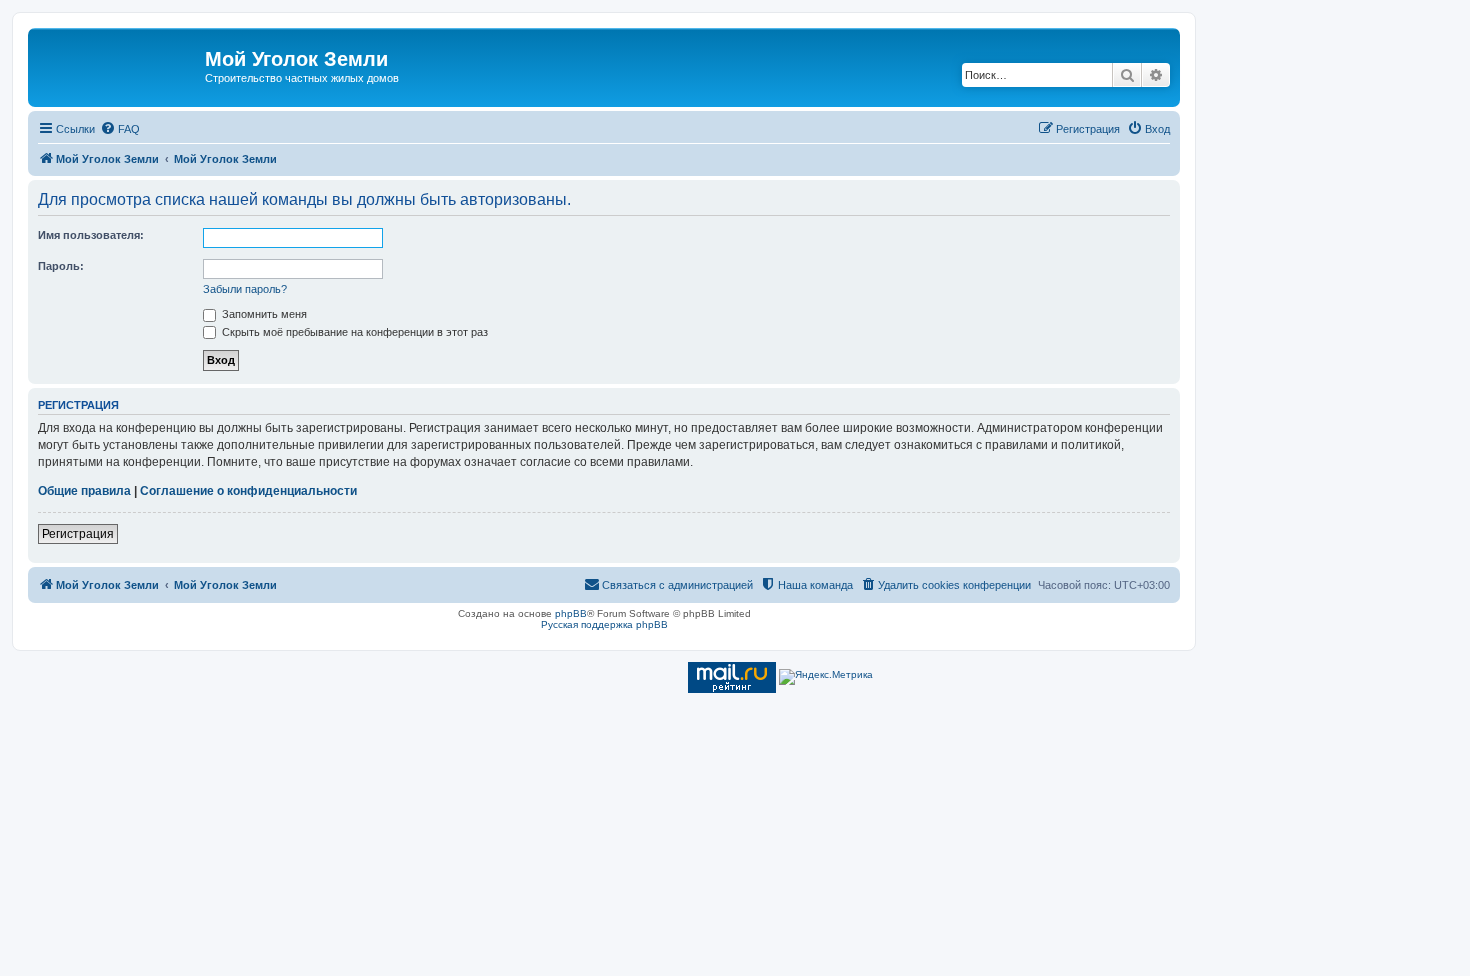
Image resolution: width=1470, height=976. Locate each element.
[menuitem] (120, 129)
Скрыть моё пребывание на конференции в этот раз (353, 332)
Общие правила (84, 491)
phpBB (571, 613)
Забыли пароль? (245, 289)
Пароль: (61, 266)
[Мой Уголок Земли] (119, 65)
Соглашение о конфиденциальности (248, 491)
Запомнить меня (263, 314)
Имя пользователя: (91, 235)
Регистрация (78, 534)
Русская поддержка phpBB (604, 624)
